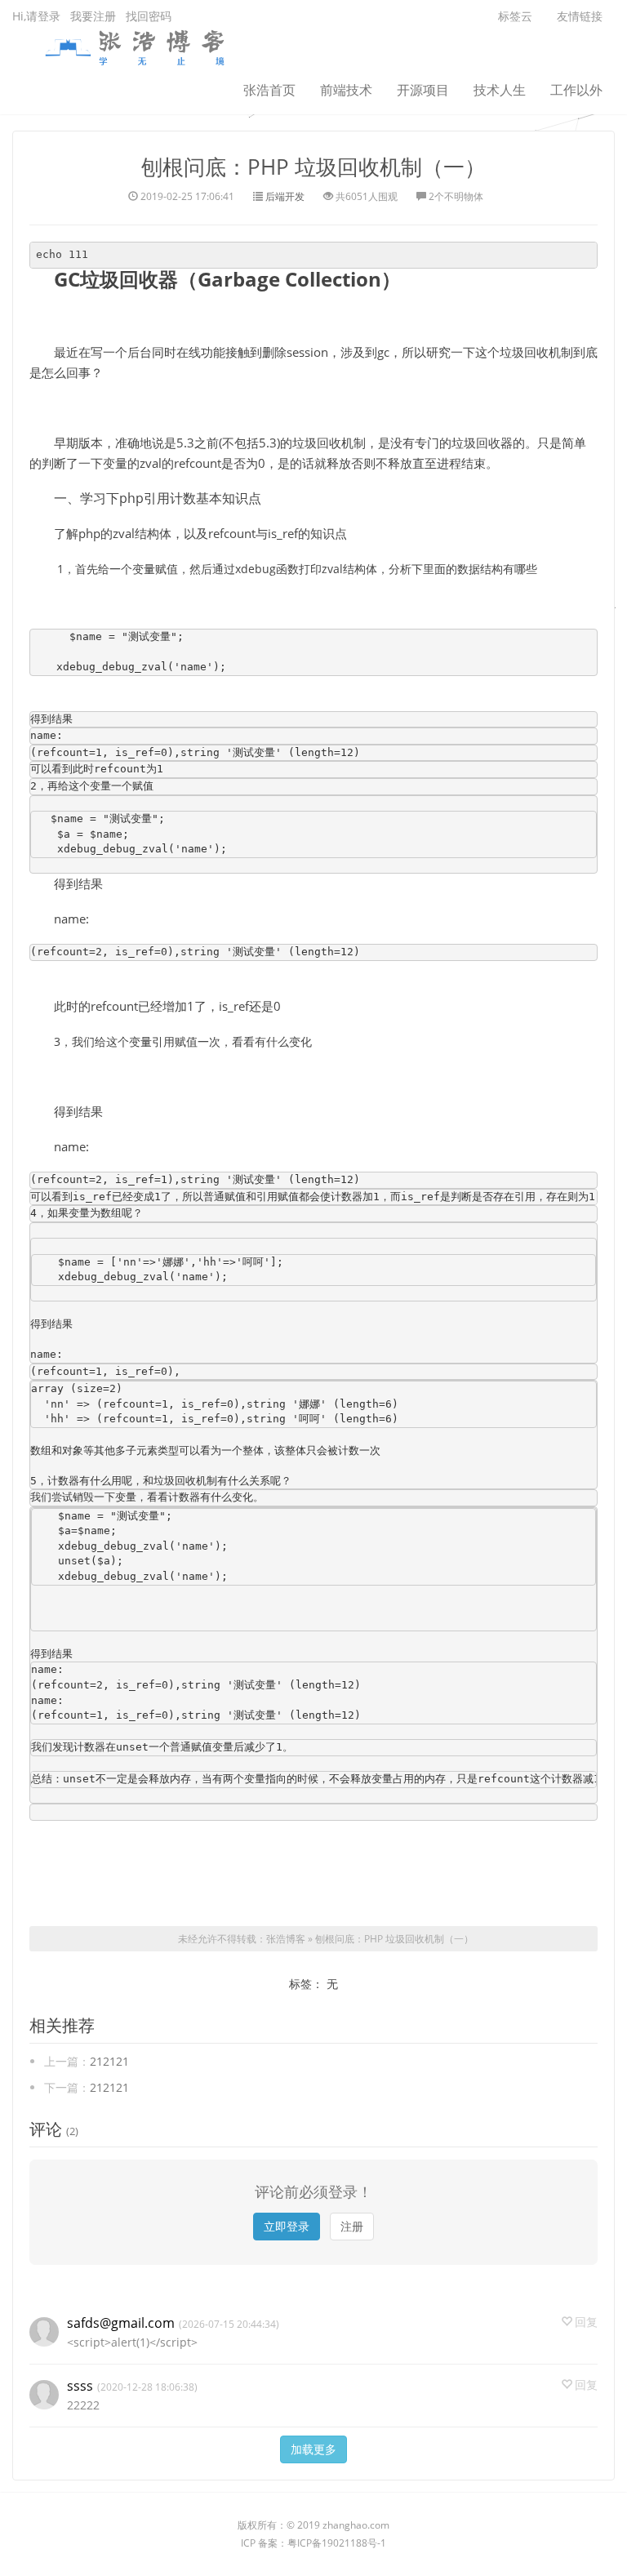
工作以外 (576, 90)
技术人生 (500, 90)
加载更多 (313, 2449)
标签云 (515, 16)
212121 (109, 2061)
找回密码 (149, 16)
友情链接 (580, 16)
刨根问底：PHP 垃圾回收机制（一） (313, 167)
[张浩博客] (135, 44)
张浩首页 (269, 90)
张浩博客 (286, 1939)
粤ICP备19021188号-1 (337, 2543)
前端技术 (346, 90)
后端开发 (285, 196)
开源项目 (423, 90)
